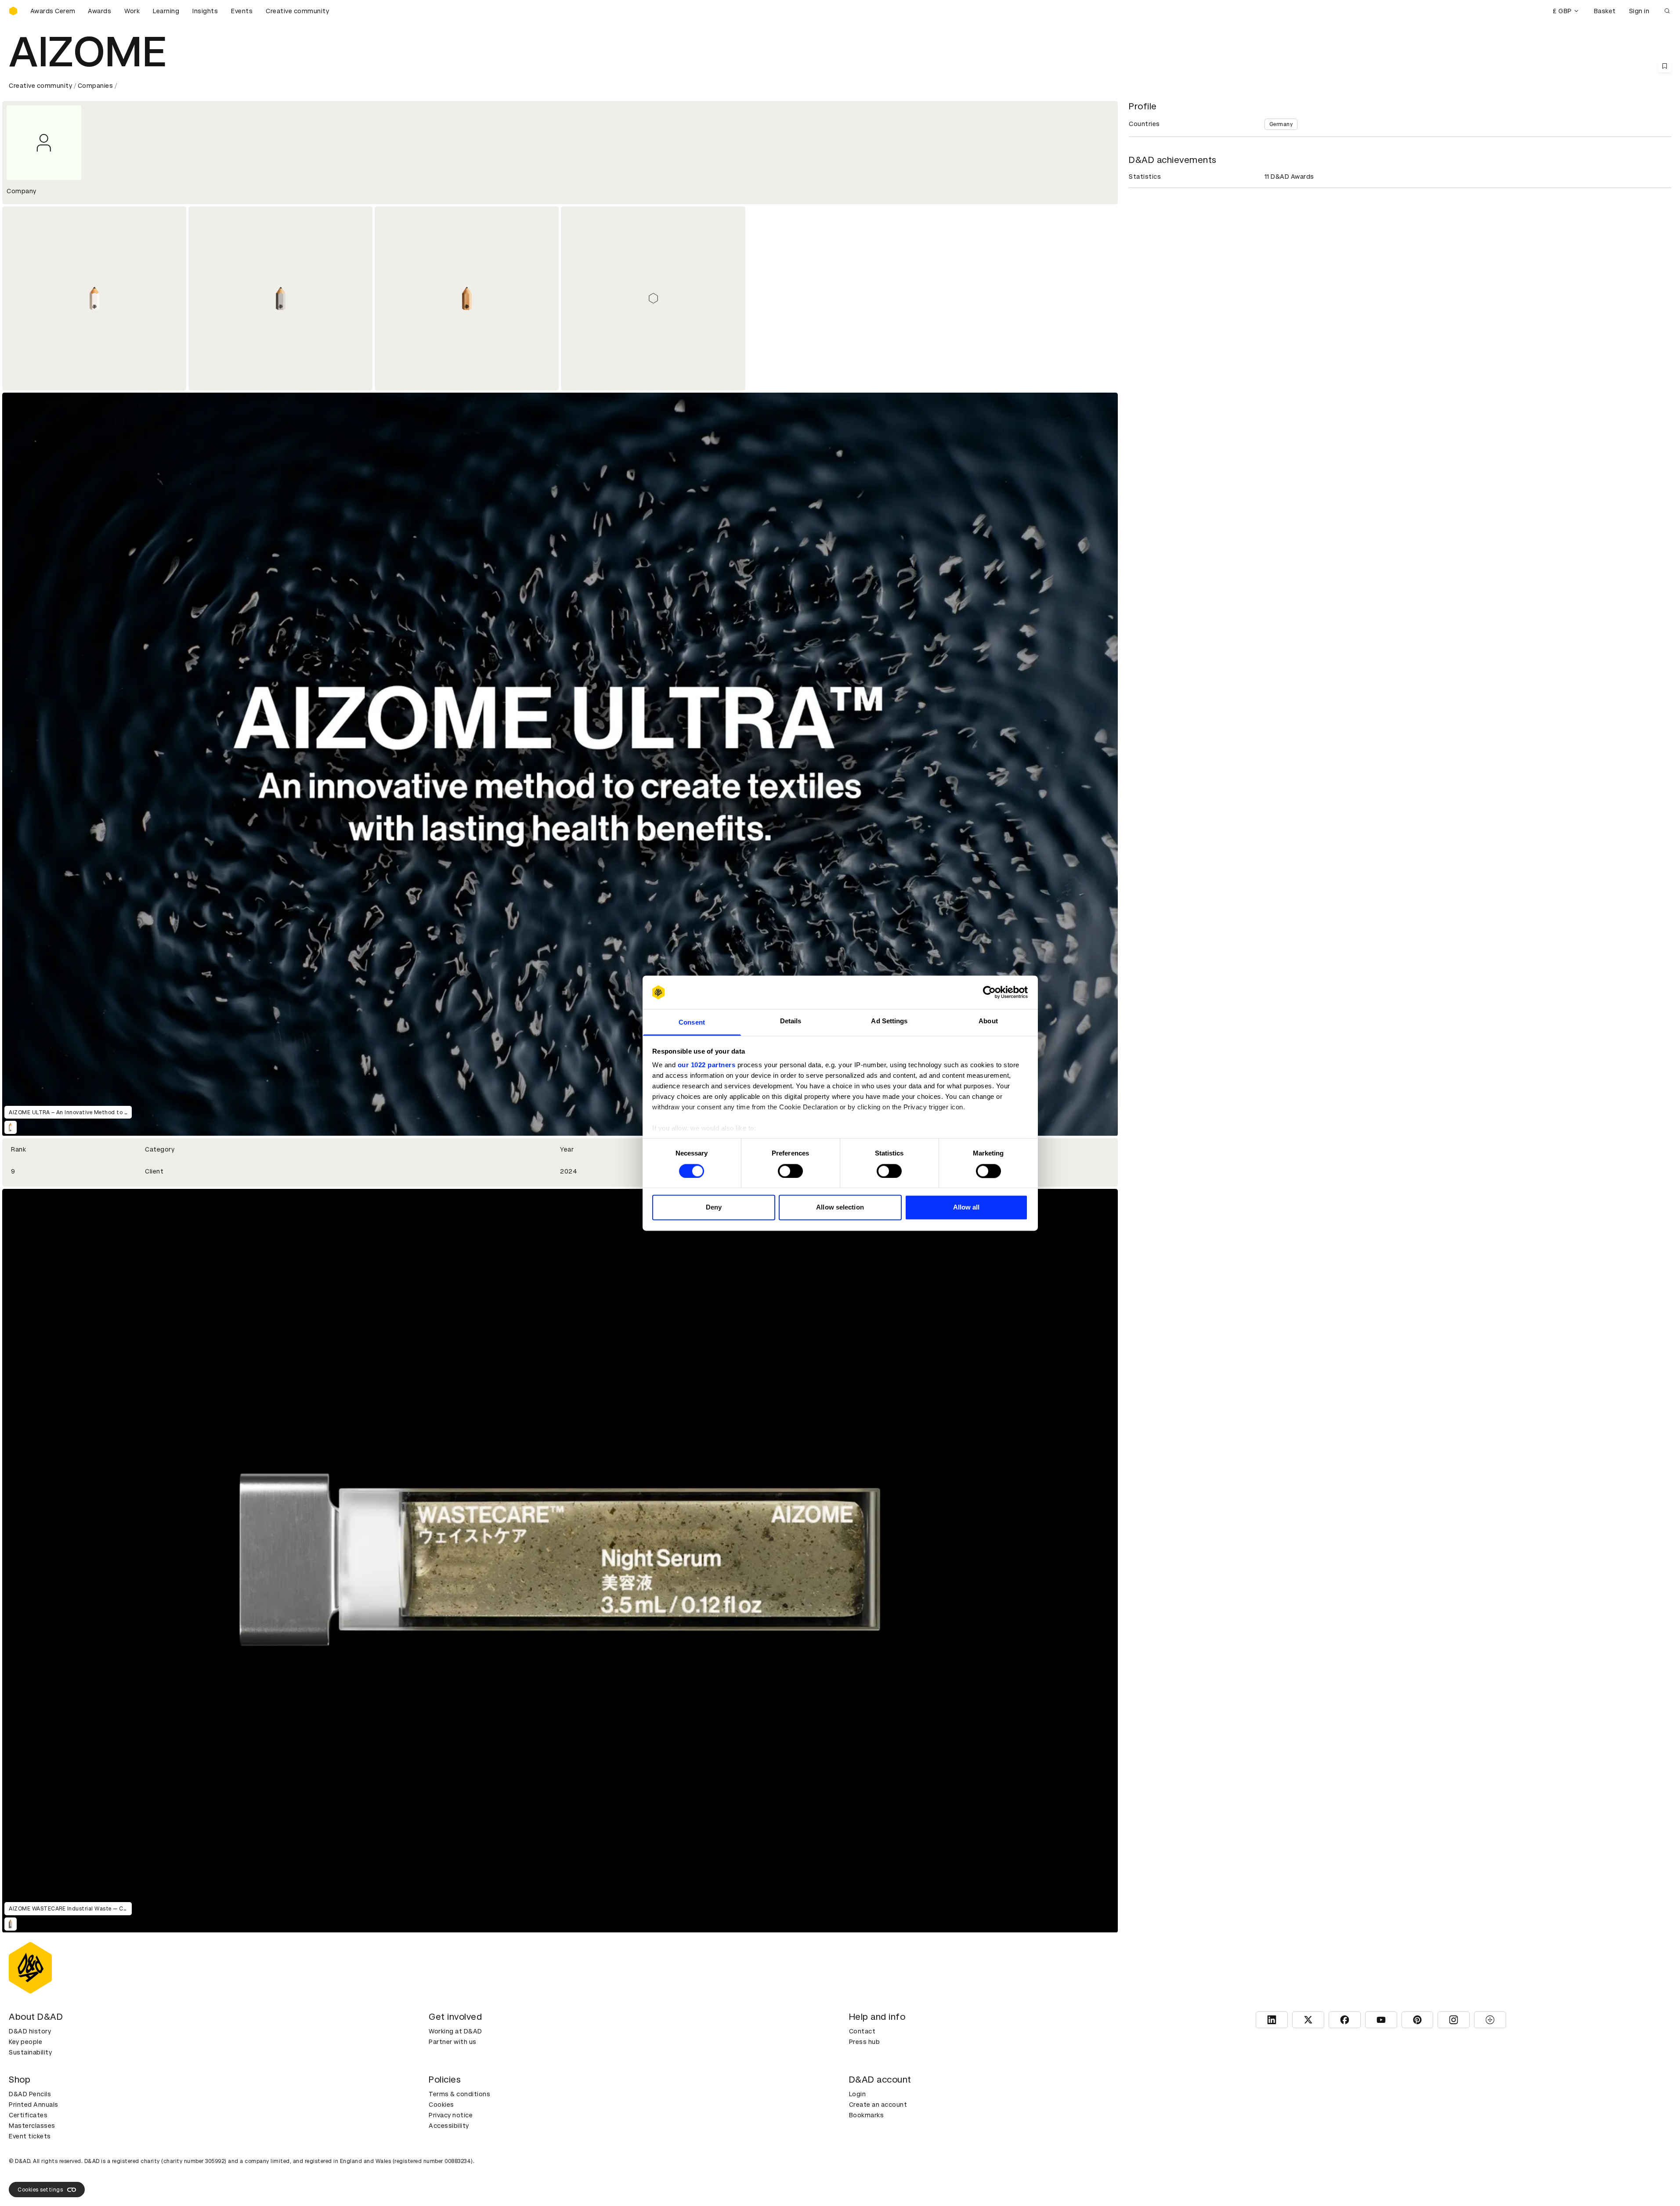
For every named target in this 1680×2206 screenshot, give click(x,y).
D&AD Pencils (30, 2094)
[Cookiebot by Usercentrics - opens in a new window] (989, 992)
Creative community (297, 11)
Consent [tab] (692, 1023)
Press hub (865, 2042)
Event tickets (30, 2136)
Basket (1605, 11)
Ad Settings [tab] (889, 1021)
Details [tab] (791, 1021)
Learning (166, 11)
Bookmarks (867, 2115)
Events (242, 11)
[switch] (790, 1171)
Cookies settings (40, 2190)
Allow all (966, 1208)
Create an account (878, 2105)
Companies (96, 86)
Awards (99, 11)
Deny (714, 1208)
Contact (862, 2031)
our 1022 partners (707, 1065)
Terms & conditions (459, 2094)
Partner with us (453, 2042)
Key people (25, 2042)
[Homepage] (13, 11)
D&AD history (30, 2031)
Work (132, 11)
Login (858, 2094)
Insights (205, 11)
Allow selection (840, 1208)
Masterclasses (32, 2126)
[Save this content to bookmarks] (1665, 66)
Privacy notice (451, 2115)
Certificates (28, 2115)
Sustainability (30, 2052)
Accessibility (449, 2126)
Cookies (441, 2105)
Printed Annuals (34, 2105)
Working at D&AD (455, 2031)
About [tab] (988, 1021)
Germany (1281, 124)
